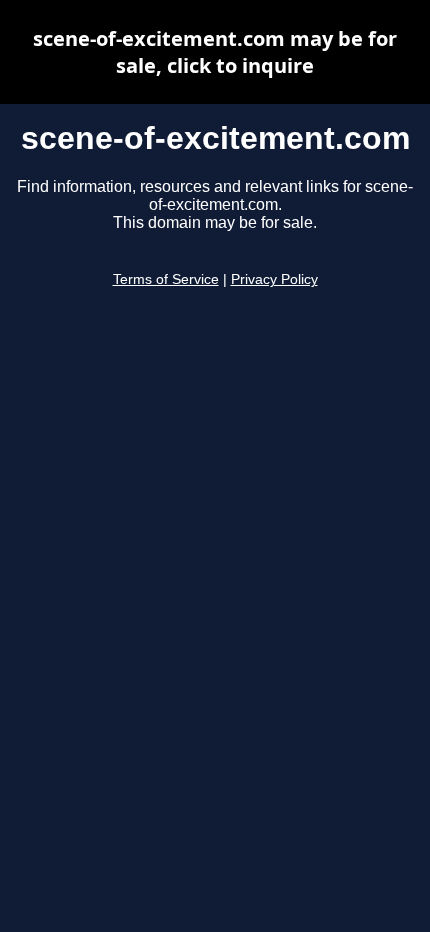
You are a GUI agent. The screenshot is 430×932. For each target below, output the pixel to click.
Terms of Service (166, 279)
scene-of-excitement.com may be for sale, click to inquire (215, 52)
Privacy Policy (274, 279)
